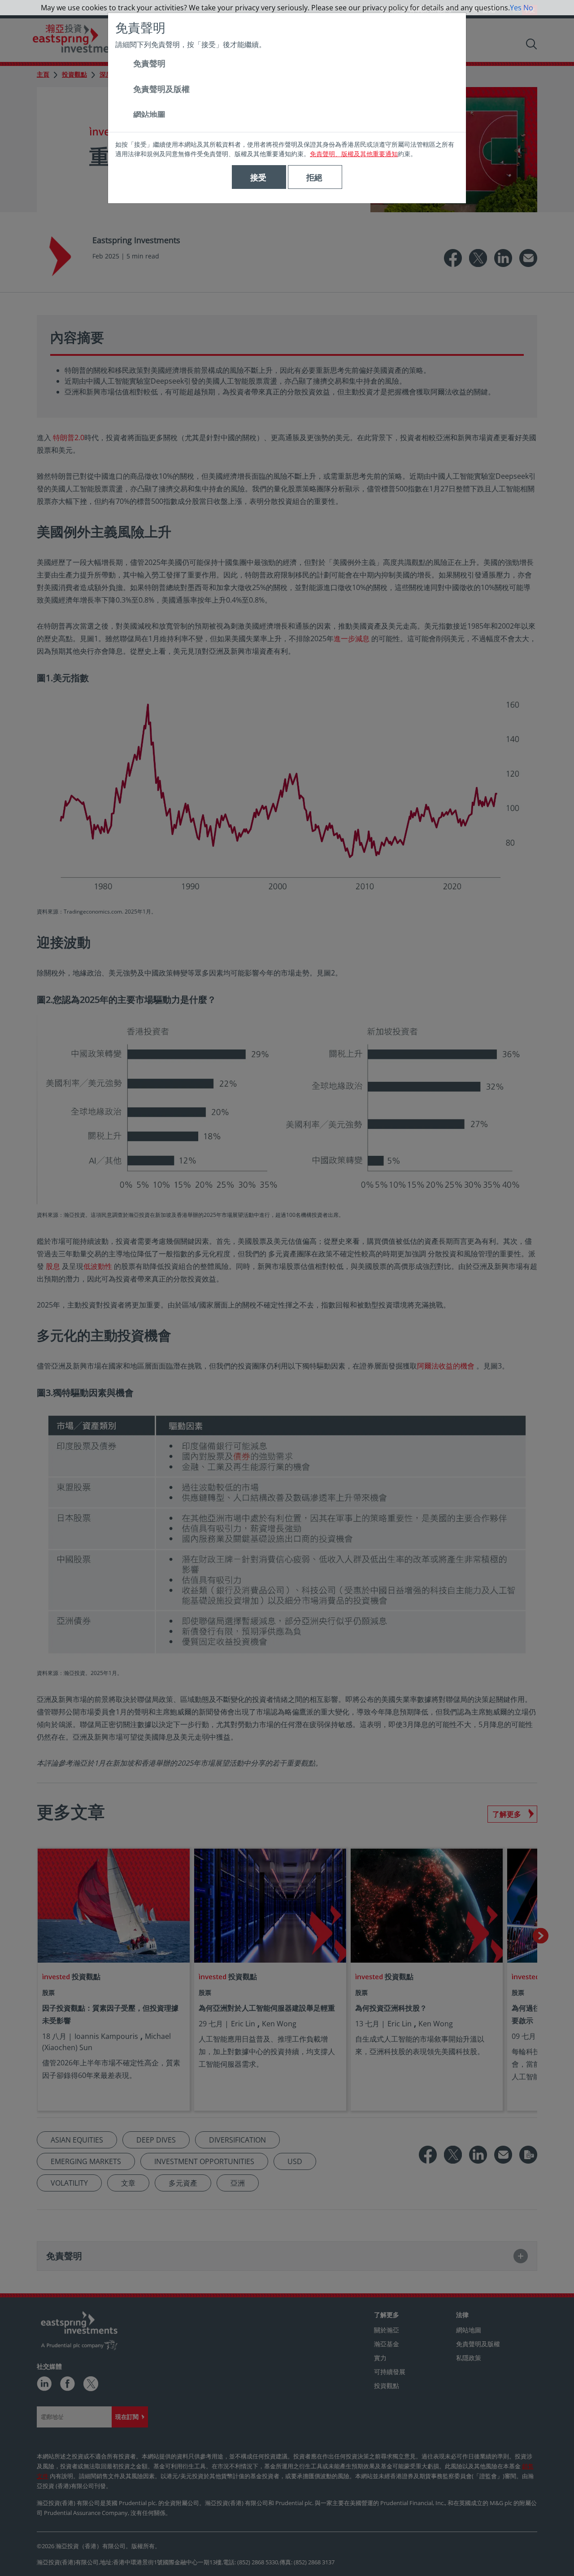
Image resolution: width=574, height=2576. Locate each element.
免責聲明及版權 (161, 89)
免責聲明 (149, 63)
